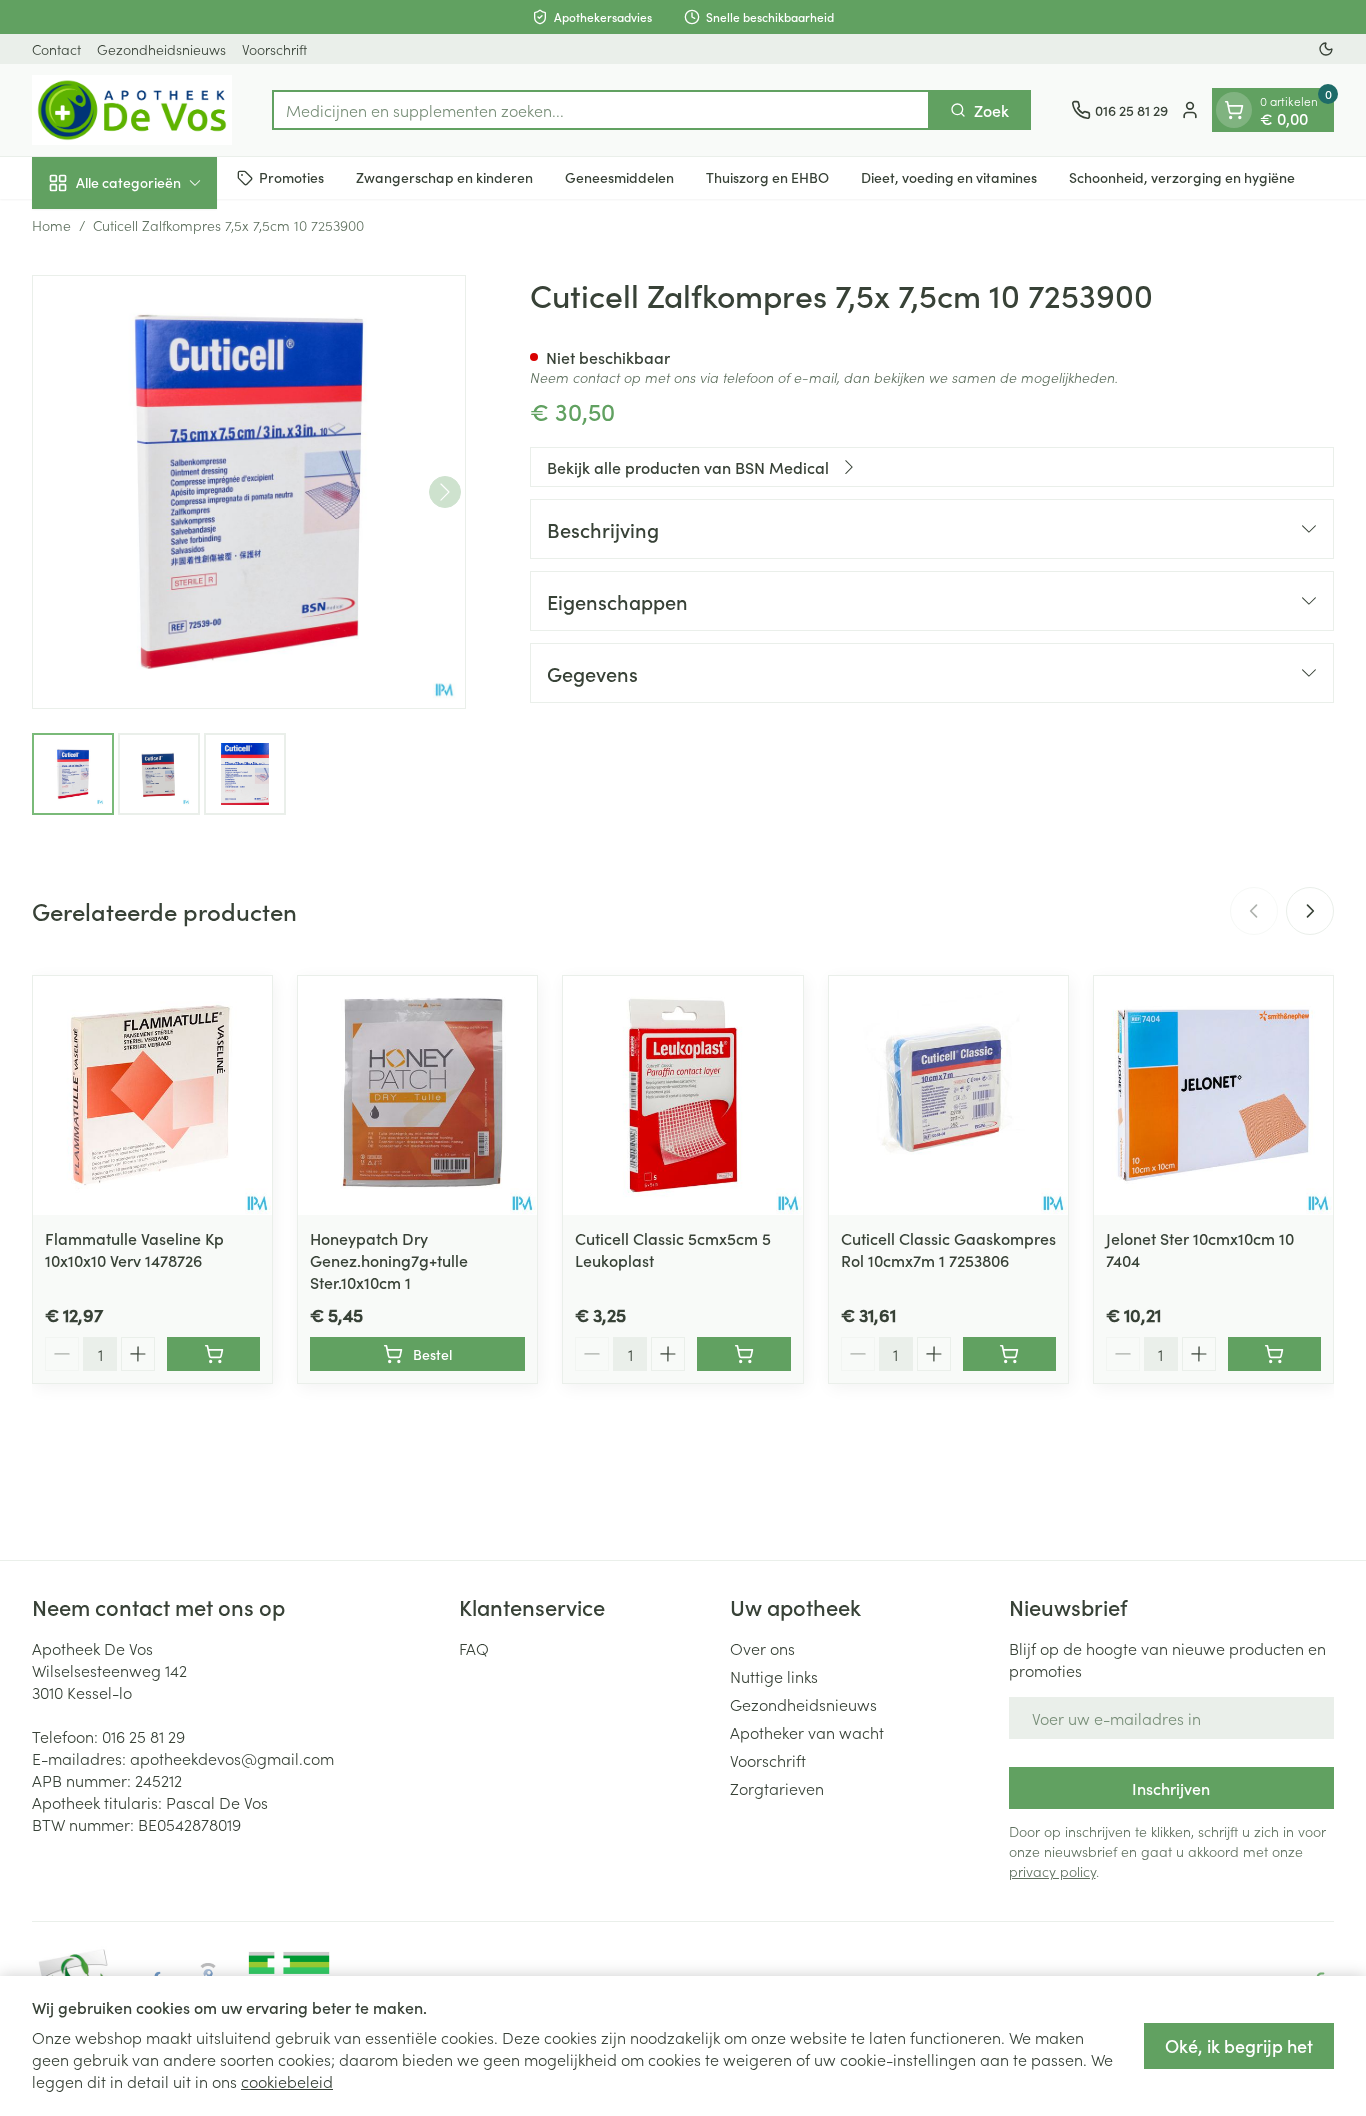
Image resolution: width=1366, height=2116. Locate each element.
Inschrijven (1171, 1788)
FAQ (474, 1648)
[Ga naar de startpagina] (132, 110)
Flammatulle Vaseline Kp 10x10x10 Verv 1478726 (134, 1249)
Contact (56, 49)
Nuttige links (774, 1676)
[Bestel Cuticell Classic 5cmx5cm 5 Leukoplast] (743, 1354)
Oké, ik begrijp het (1239, 2045)
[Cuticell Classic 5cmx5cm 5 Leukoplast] (682, 1095)
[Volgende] (445, 492)
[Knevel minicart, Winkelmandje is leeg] (1234, 110)
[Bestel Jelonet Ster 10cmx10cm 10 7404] (1274, 1354)
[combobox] (601, 110)
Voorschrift (274, 49)
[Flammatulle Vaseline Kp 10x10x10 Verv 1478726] (152, 1095)
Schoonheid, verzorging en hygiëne (1182, 177)
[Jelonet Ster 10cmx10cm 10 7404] (1213, 1095)
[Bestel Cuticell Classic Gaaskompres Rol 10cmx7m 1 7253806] (1009, 1354)
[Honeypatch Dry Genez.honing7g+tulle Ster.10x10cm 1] (417, 1095)
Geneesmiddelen (619, 177)
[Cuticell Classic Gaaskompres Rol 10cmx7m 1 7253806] (948, 1095)
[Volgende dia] (1310, 911)
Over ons (762, 1648)
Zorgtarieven (777, 1788)
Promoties (291, 177)
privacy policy (1052, 1871)
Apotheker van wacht (807, 1732)
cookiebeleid (287, 2081)
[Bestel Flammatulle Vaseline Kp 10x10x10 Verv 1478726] (213, 1354)
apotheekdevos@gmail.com (232, 1758)
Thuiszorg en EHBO (767, 177)
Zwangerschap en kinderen (444, 177)
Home (51, 225)
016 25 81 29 (143, 1736)
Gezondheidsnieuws (161, 49)
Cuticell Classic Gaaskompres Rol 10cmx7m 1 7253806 (948, 1249)
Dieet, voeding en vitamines (949, 177)
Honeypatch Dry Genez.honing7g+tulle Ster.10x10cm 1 (389, 1260)
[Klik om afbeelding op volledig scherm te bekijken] (249, 492)
